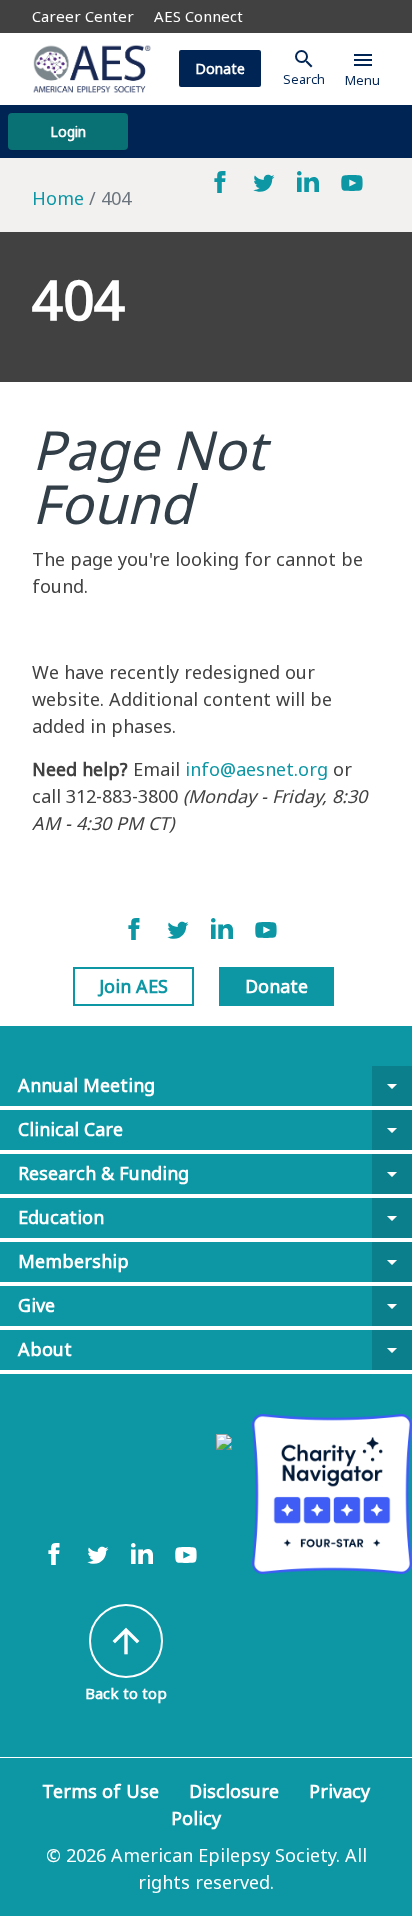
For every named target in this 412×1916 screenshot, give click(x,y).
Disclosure (234, 1791)
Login (68, 131)
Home (58, 198)
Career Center (83, 16)
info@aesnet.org (256, 769)
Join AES (133, 986)
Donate (220, 68)
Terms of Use (100, 1791)
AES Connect (198, 16)
